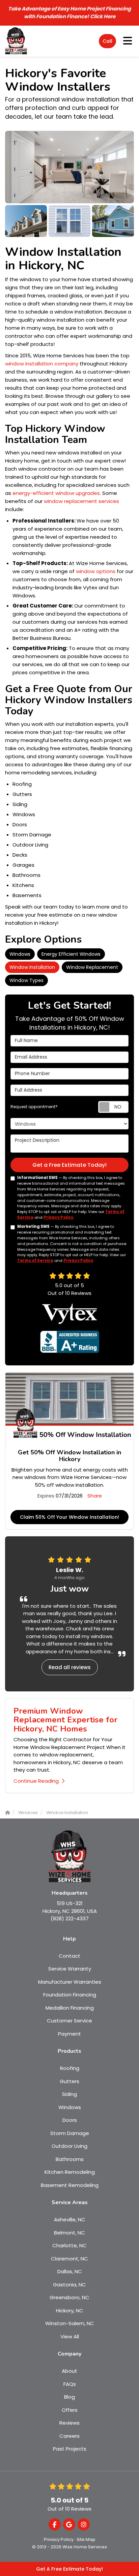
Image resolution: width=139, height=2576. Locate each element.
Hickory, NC (70, 2311)
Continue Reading (36, 1781)
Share (95, 1496)
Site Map (86, 2539)
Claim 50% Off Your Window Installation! (69, 1517)
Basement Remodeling (70, 2185)
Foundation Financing (70, 1995)
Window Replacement (92, 967)
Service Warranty (70, 1969)
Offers (70, 2410)
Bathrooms (70, 2159)
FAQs (70, 2384)
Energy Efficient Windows (71, 954)
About (69, 2371)
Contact (69, 1956)
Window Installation (32, 967)
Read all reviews (70, 1667)
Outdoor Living (69, 2146)
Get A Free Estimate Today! (69, 2569)
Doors (70, 2120)
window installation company (42, 364)
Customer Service (69, 2021)
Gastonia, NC (69, 2285)
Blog (69, 2397)
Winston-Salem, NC (70, 2323)
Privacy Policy (58, 1217)
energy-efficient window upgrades (55, 493)
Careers (69, 2436)
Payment (69, 2034)
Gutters (69, 2081)
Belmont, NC (69, 2233)
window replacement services (81, 501)
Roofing (70, 2068)
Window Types (26, 980)
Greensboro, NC (69, 2297)
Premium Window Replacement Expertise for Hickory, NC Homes (65, 1720)
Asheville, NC (70, 2219)
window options (96, 571)
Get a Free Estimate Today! (69, 1165)
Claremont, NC (69, 2259)
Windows (20, 954)
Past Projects (70, 2449)
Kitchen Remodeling (70, 2172)
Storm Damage (70, 2133)
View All (70, 2336)
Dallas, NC (70, 2271)
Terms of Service (35, 1261)
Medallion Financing (70, 2008)
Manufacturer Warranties (70, 1982)
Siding (69, 2094)
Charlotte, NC (69, 2245)
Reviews (69, 2423)
